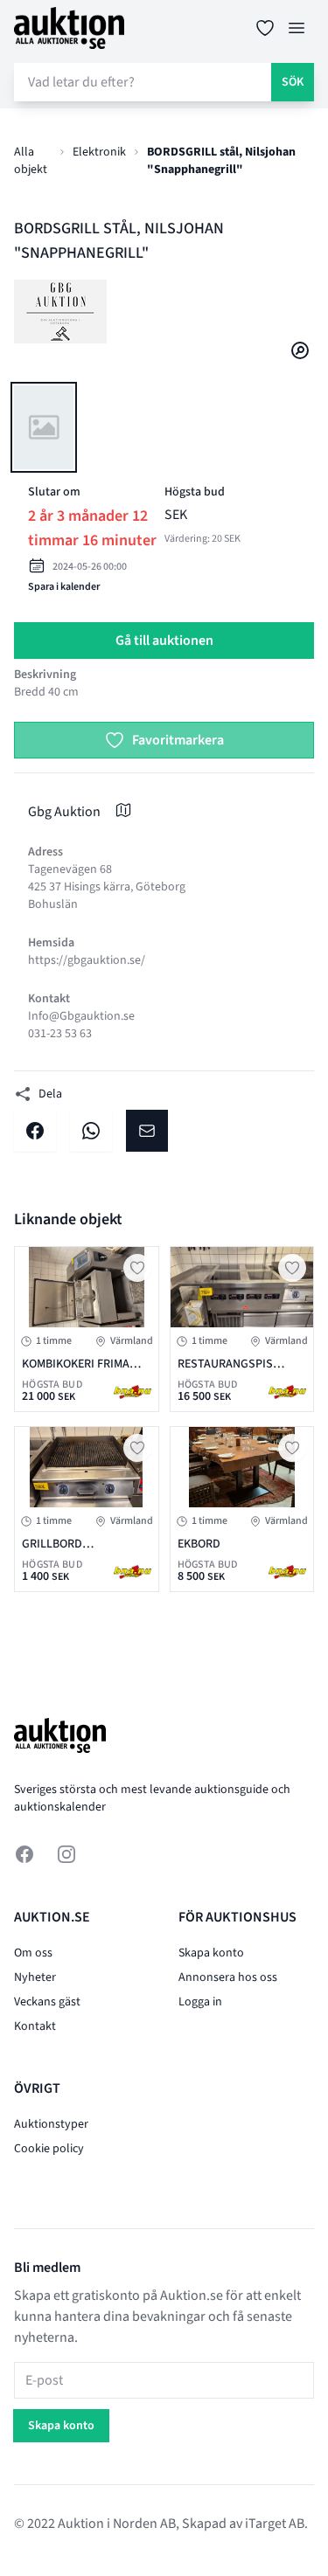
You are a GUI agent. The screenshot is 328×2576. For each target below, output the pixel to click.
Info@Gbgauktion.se (81, 1016)
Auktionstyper (51, 2124)
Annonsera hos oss (228, 1977)
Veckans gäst (47, 2002)
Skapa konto (211, 1953)
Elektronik (99, 152)
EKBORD (199, 1544)
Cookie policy (49, 2149)
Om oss (33, 1953)
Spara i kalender (64, 587)
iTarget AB (275, 2524)
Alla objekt (31, 161)
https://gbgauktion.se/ (87, 960)
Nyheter (35, 1977)
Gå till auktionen (164, 641)
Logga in (200, 2002)
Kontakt (35, 2026)
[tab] (44, 427)
